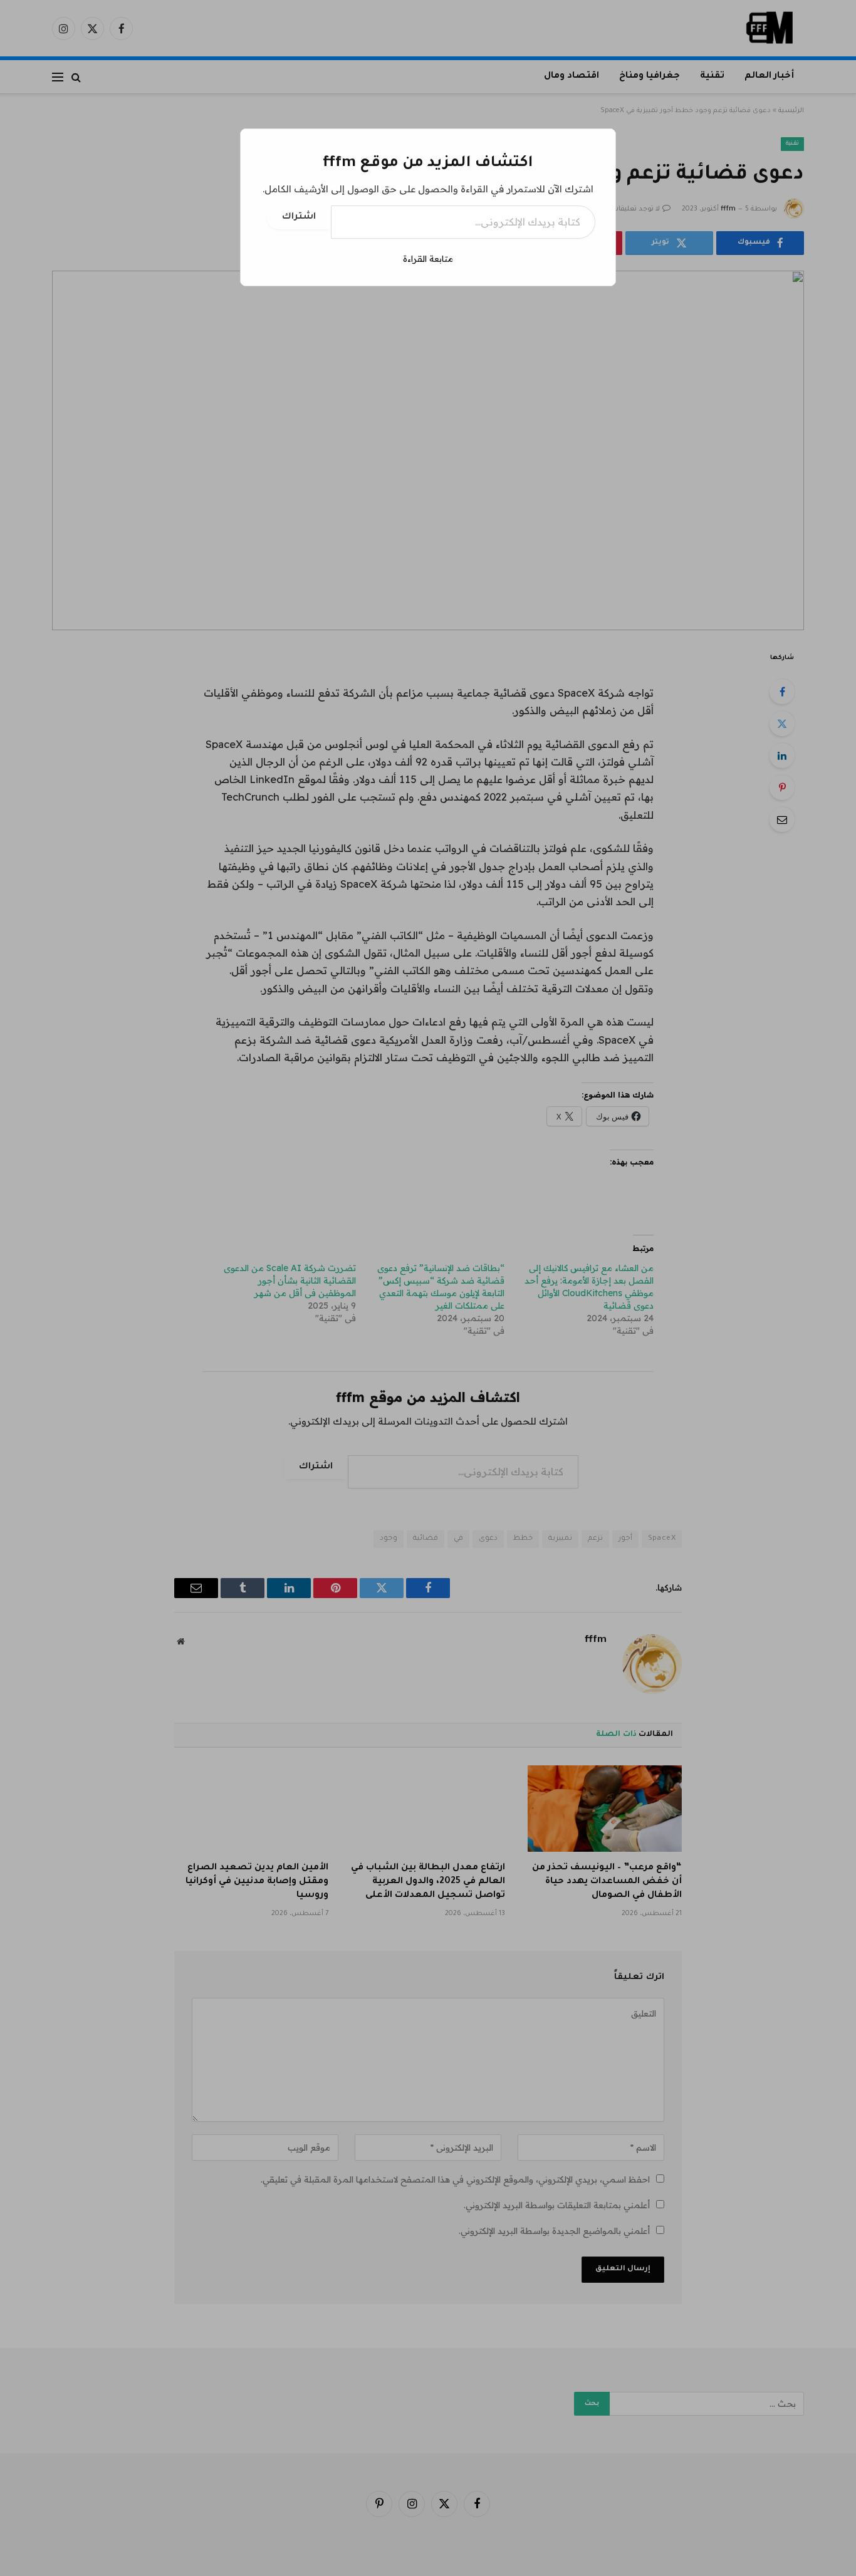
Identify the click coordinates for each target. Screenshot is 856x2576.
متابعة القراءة (428, 259)
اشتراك (299, 217)
